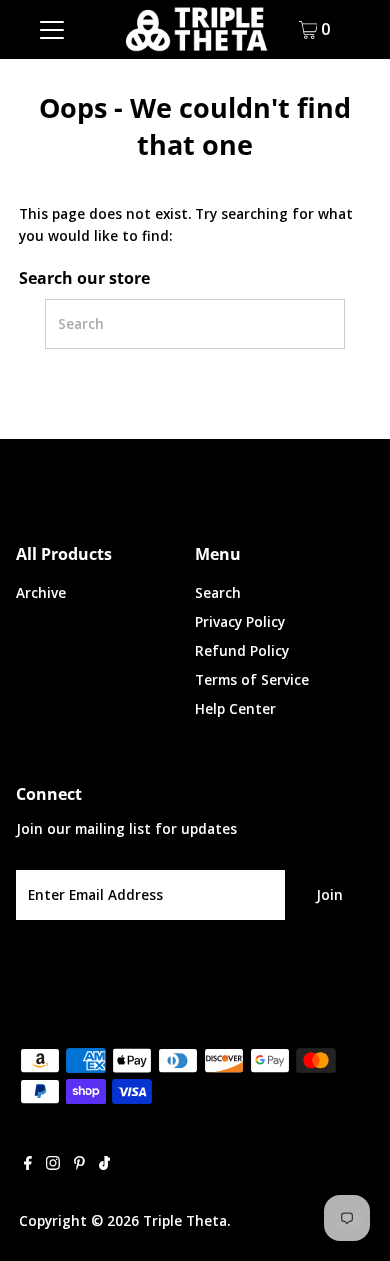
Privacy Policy (240, 621)
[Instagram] (53, 1165)
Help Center (235, 708)
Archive (41, 592)
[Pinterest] (79, 1165)
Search (218, 592)
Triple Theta (185, 1220)
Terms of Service (252, 679)
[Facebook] (28, 1165)
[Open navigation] (52, 29)
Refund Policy (242, 650)
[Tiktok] (104, 1165)
